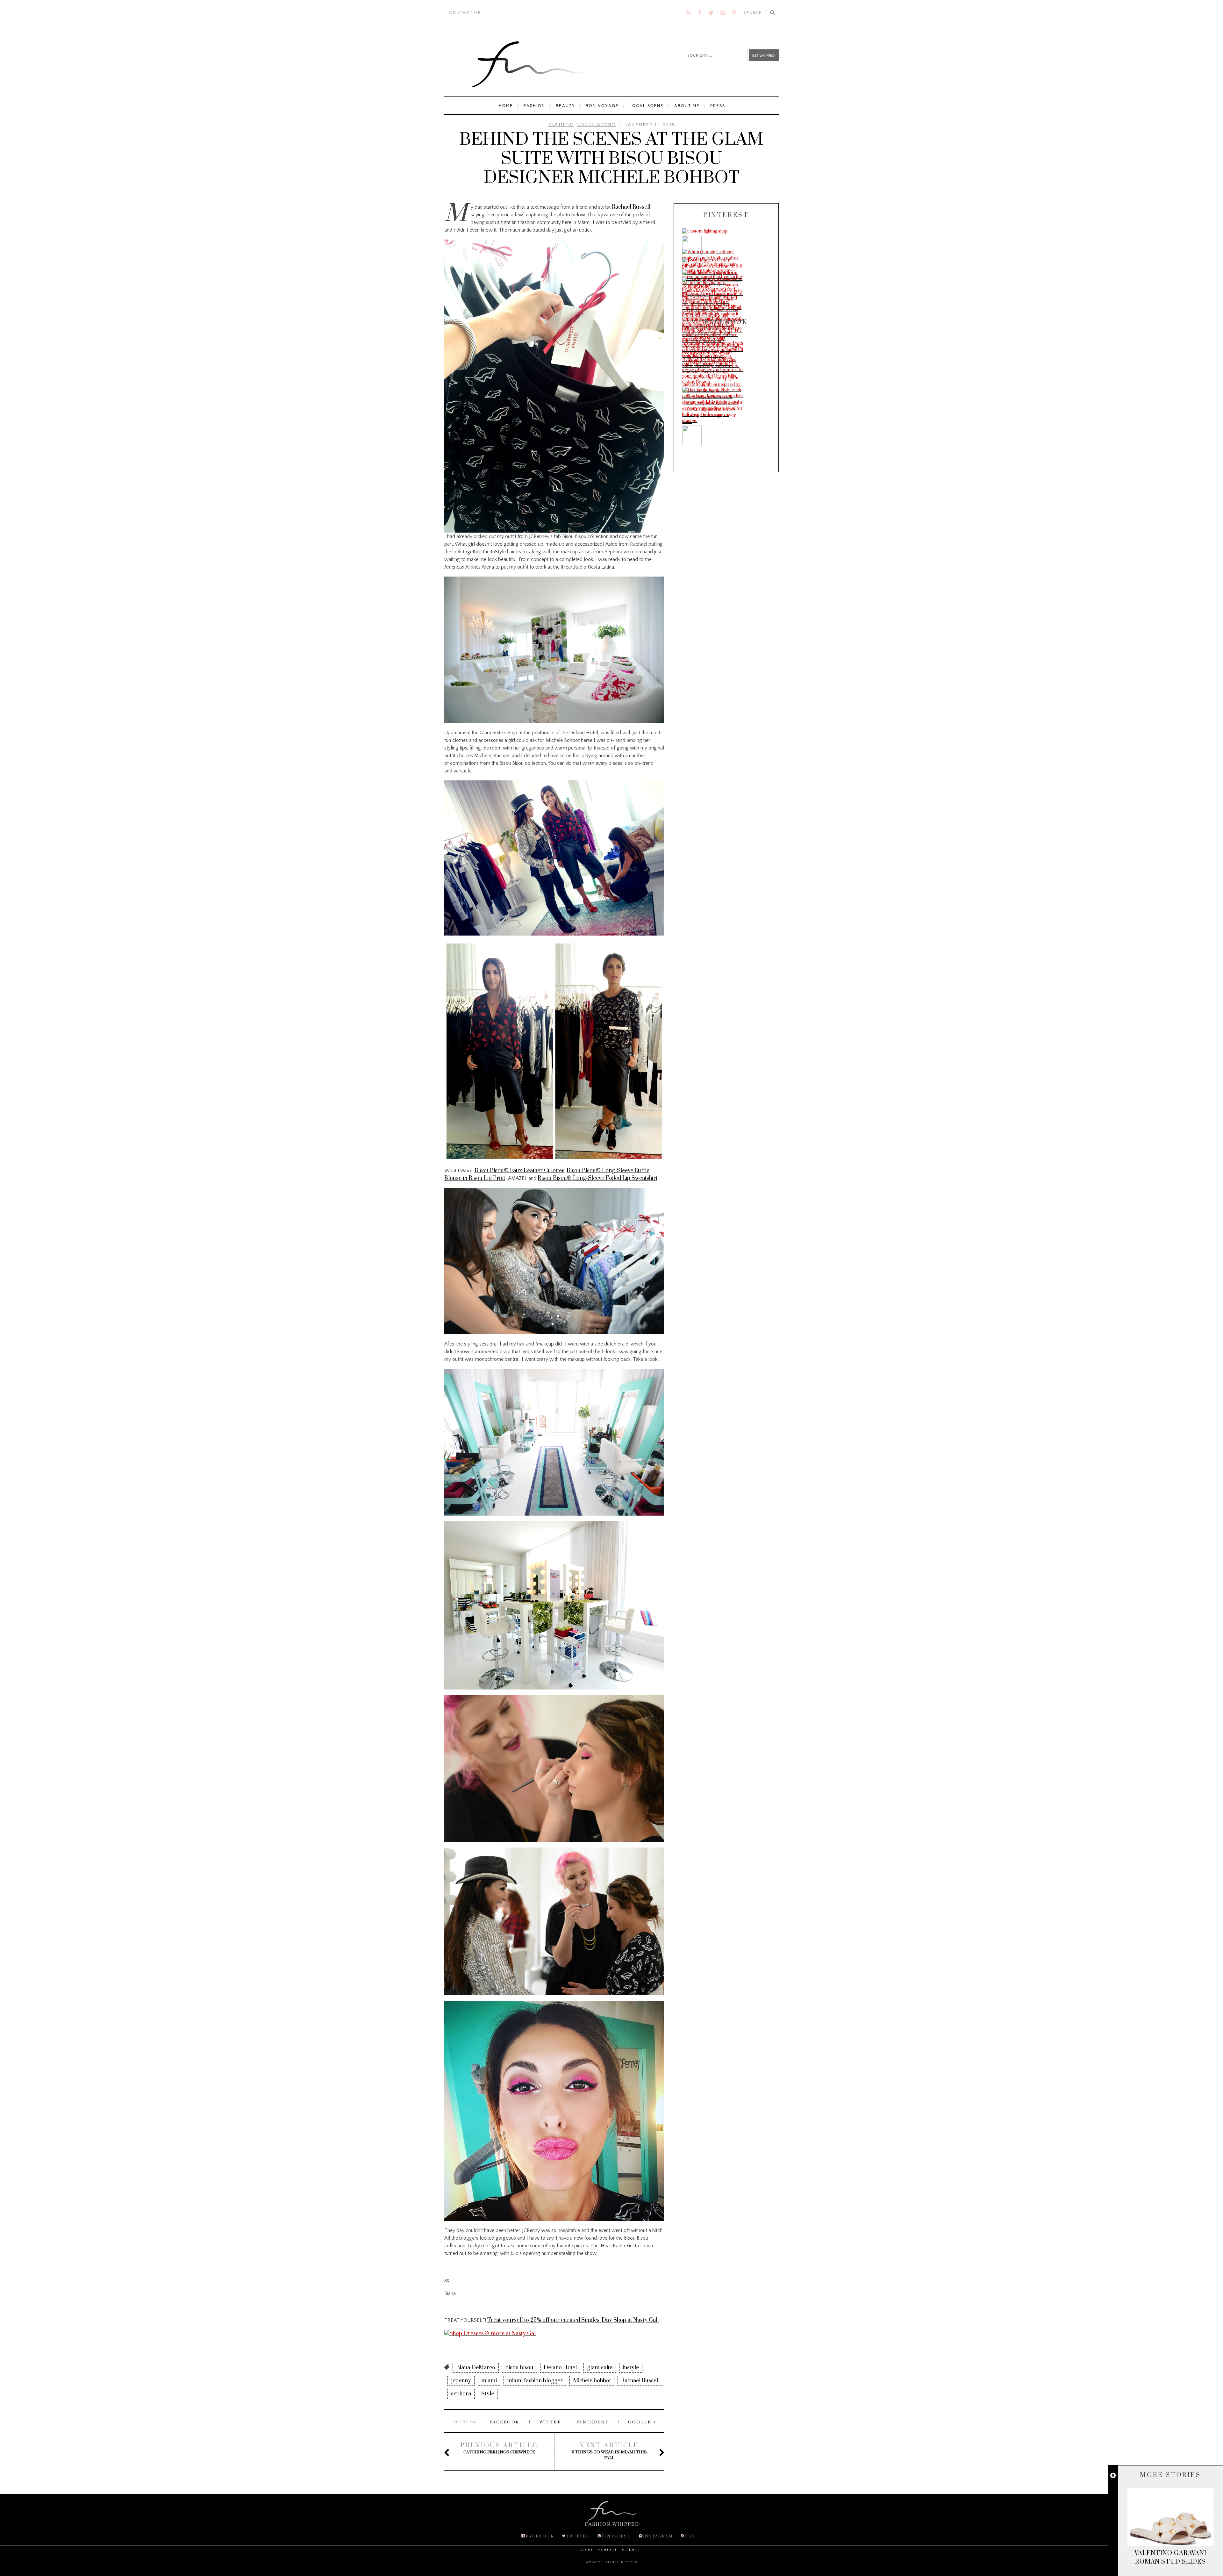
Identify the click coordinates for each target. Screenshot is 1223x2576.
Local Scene (647, 106)
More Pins (699, 296)
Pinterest (593, 2422)
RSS (690, 2536)
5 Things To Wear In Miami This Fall (609, 2451)
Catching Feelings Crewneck (499, 2448)
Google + (642, 2422)
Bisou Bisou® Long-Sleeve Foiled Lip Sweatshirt (597, 1178)
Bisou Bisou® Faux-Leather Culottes (519, 1171)
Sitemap (631, 2550)
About (587, 2550)
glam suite (600, 2368)
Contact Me (465, 13)
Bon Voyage (602, 106)
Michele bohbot (592, 2381)
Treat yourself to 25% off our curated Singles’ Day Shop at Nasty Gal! (573, 2320)
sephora (461, 2394)
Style (488, 2394)
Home (506, 106)
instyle (631, 2368)
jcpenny (461, 2381)
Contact (608, 2550)
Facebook (504, 2422)
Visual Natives (622, 2562)
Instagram (658, 2536)
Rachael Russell (631, 207)
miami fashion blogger (535, 2381)
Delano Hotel (560, 2368)
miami (489, 2381)
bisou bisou (519, 2368)
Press (718, 106)
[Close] (1113, 2476)
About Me (687, 106)
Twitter (548, 2422)
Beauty (565, 106)
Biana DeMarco (476, 2368)
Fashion (534, 106)
